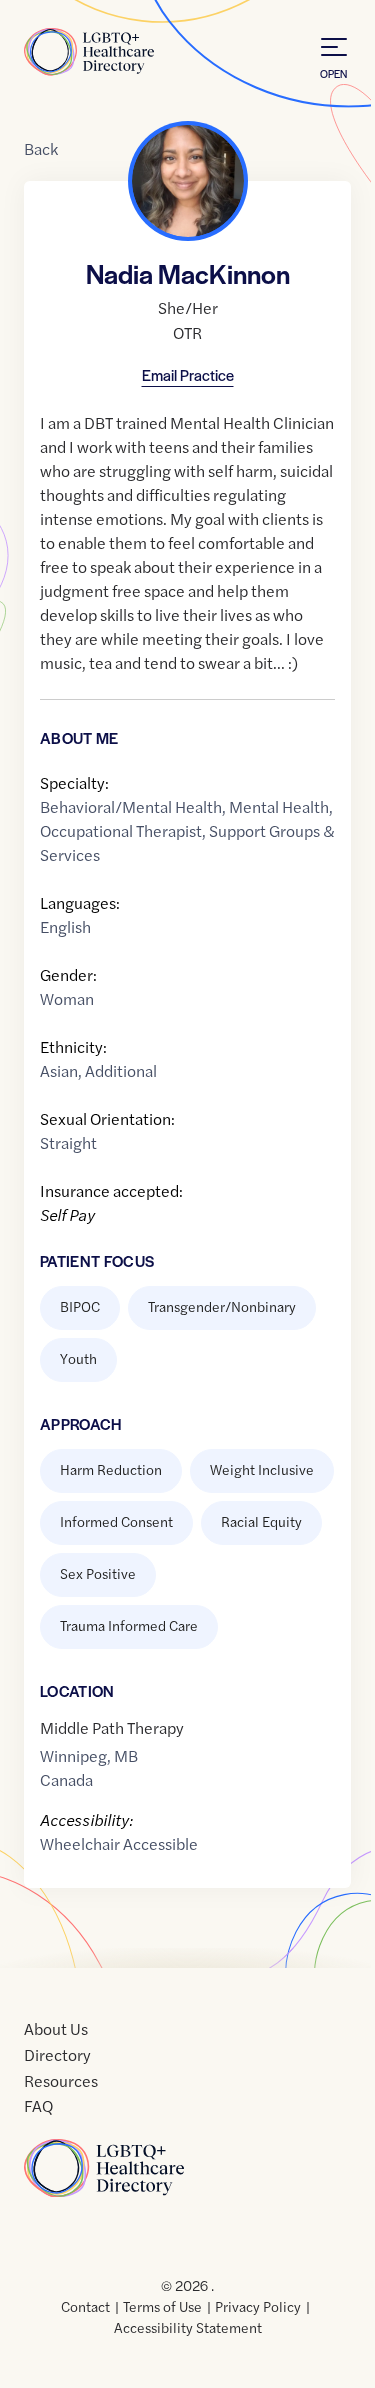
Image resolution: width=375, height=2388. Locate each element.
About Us (56, 2028)
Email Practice (188, 374)
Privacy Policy (258, 2306)
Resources (61, 2080)
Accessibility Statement (188, 2327)
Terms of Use (162, 2306)
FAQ (38, 2105)
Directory (57, 2054)
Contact (85, 2306)
